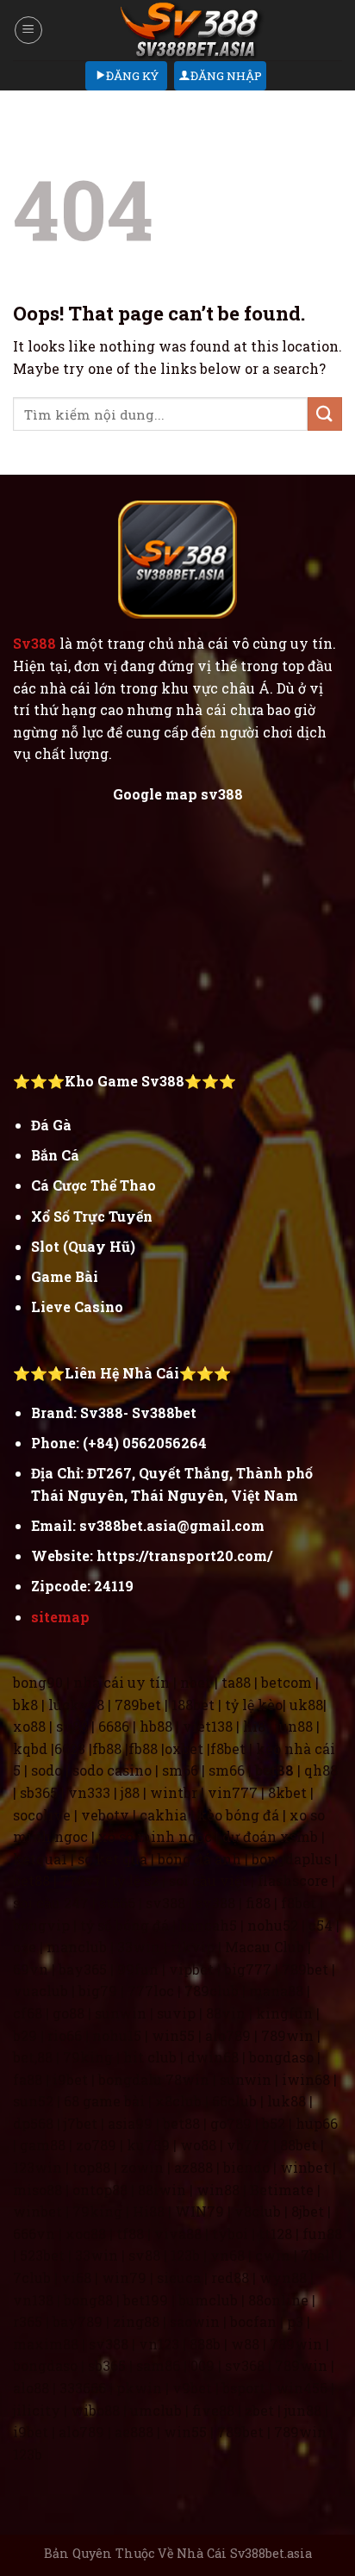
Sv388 (34, 643)
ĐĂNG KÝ (132, 76)
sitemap (60, 1617)
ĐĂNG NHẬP (226, 76)
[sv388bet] (193, 30)
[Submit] (325, 414)
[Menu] (28, 30)
